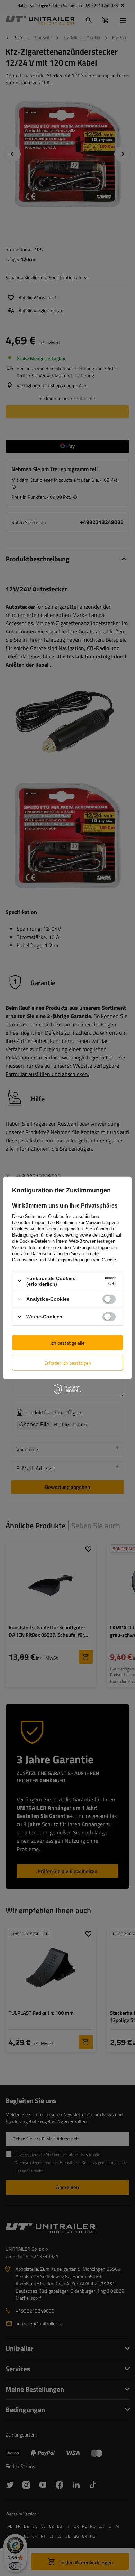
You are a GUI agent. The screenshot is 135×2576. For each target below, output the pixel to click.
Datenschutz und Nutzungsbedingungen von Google (64, 1260)
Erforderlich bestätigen (68, 1362)
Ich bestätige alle (67, 1342)
